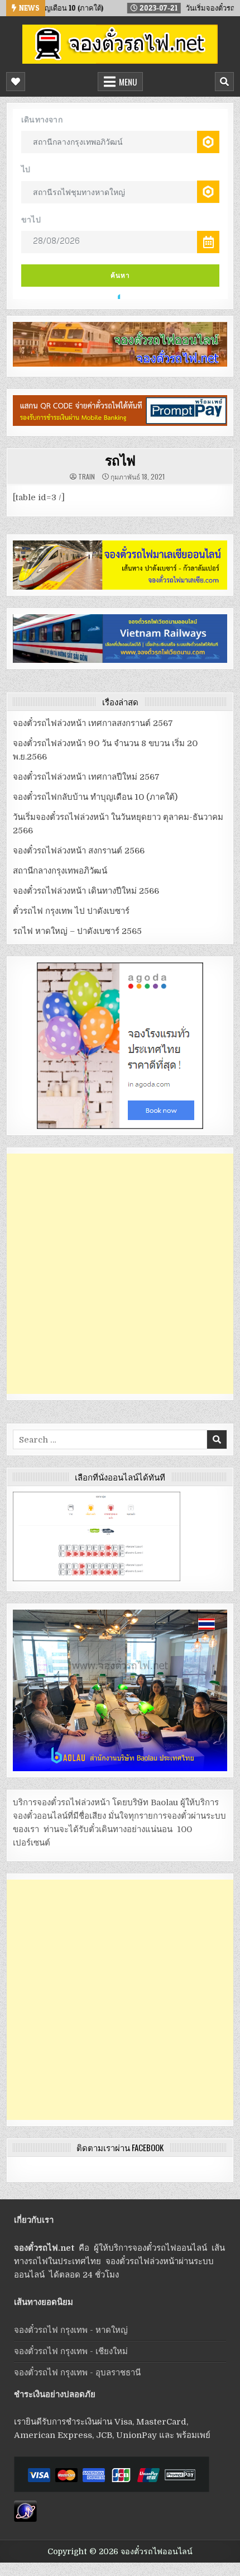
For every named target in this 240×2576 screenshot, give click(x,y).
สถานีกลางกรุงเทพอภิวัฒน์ (60, 871)
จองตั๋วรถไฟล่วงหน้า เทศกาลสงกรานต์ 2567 (93, 723)
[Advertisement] (120, 1274)
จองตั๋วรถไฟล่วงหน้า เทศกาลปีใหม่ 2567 (86, 777)
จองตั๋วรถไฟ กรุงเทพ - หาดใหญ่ (71, 2330)
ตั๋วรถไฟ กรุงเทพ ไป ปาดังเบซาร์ (71, 911)
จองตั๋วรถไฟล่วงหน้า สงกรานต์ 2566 (79, 851)
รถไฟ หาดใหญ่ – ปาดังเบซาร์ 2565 (77, 931)
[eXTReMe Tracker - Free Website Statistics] (25, 2519)
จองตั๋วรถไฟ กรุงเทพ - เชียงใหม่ (71, 2351)
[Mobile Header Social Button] (16, 82)
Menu (128, 82)
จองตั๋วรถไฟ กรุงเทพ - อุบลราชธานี (77, 2373)
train (87, 477)
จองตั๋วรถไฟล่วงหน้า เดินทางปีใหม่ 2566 (86, 891)
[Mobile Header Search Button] (224, 82)
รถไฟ (120, 460)
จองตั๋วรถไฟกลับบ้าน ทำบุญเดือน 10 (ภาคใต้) (95, 797)
